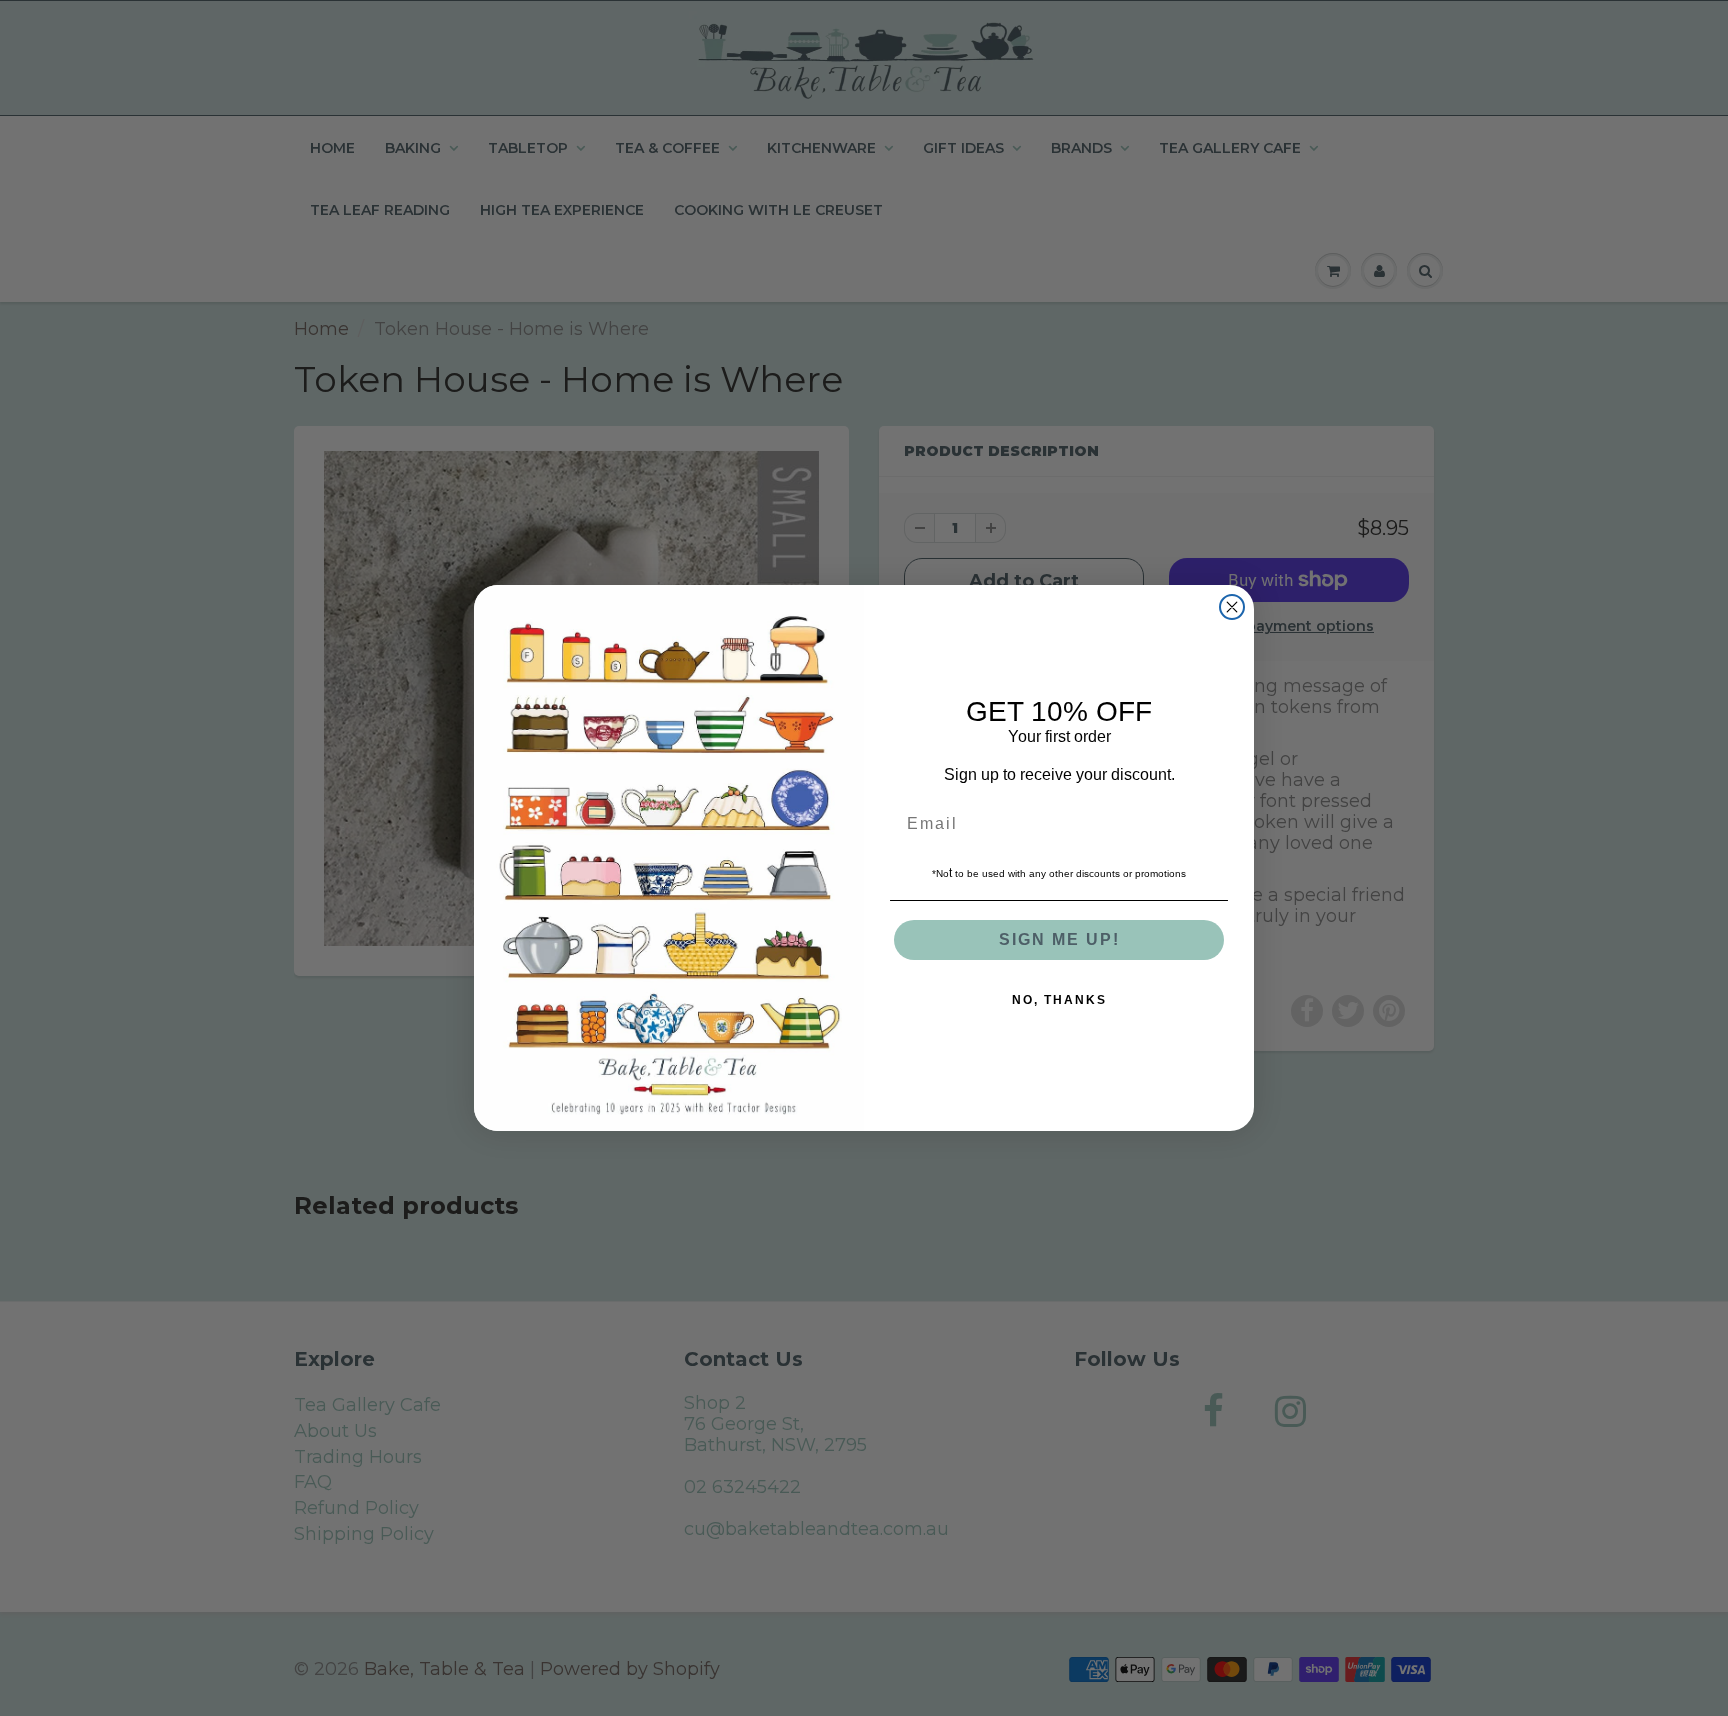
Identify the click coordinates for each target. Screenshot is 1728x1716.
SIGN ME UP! (1059, 939)
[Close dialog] (1232, 607)
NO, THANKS (1059, 1000)
